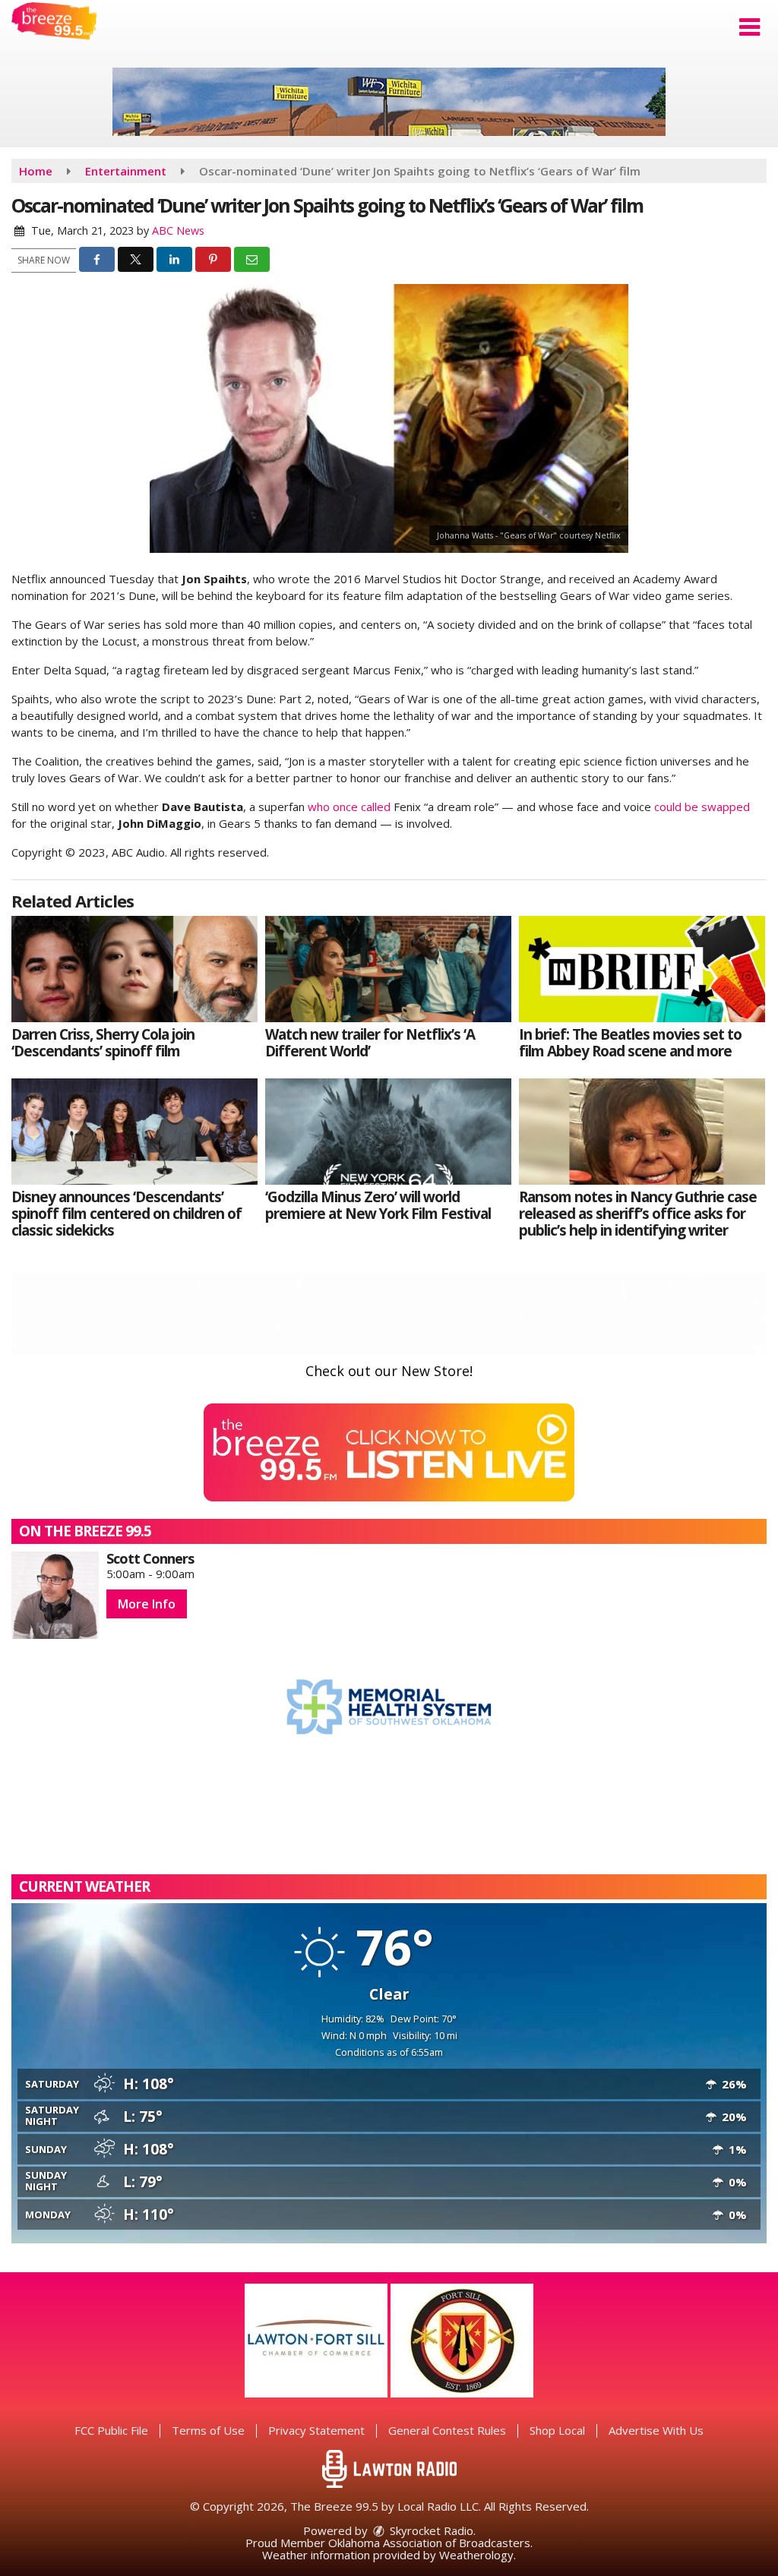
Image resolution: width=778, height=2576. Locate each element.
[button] (750, 27)
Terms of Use (208, 2430)
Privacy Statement (316, 2430)
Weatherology (476, 2555)
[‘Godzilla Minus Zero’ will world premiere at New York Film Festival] (388, 1132)
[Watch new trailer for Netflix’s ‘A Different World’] (388, 969)
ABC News (178, 230)
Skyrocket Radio (430, 2530)
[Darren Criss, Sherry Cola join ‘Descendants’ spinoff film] (134, 969)
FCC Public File (111, 2430)
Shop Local (557, 2430)
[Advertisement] (389, 102)
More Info (147, 1604)
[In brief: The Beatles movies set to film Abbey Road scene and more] (642, 969)
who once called (349, 807)
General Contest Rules (447, 2430)
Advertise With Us (656, 2430)
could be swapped (702, 807)
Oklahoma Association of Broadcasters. (430, 2543)
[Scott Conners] (55, 1595)
